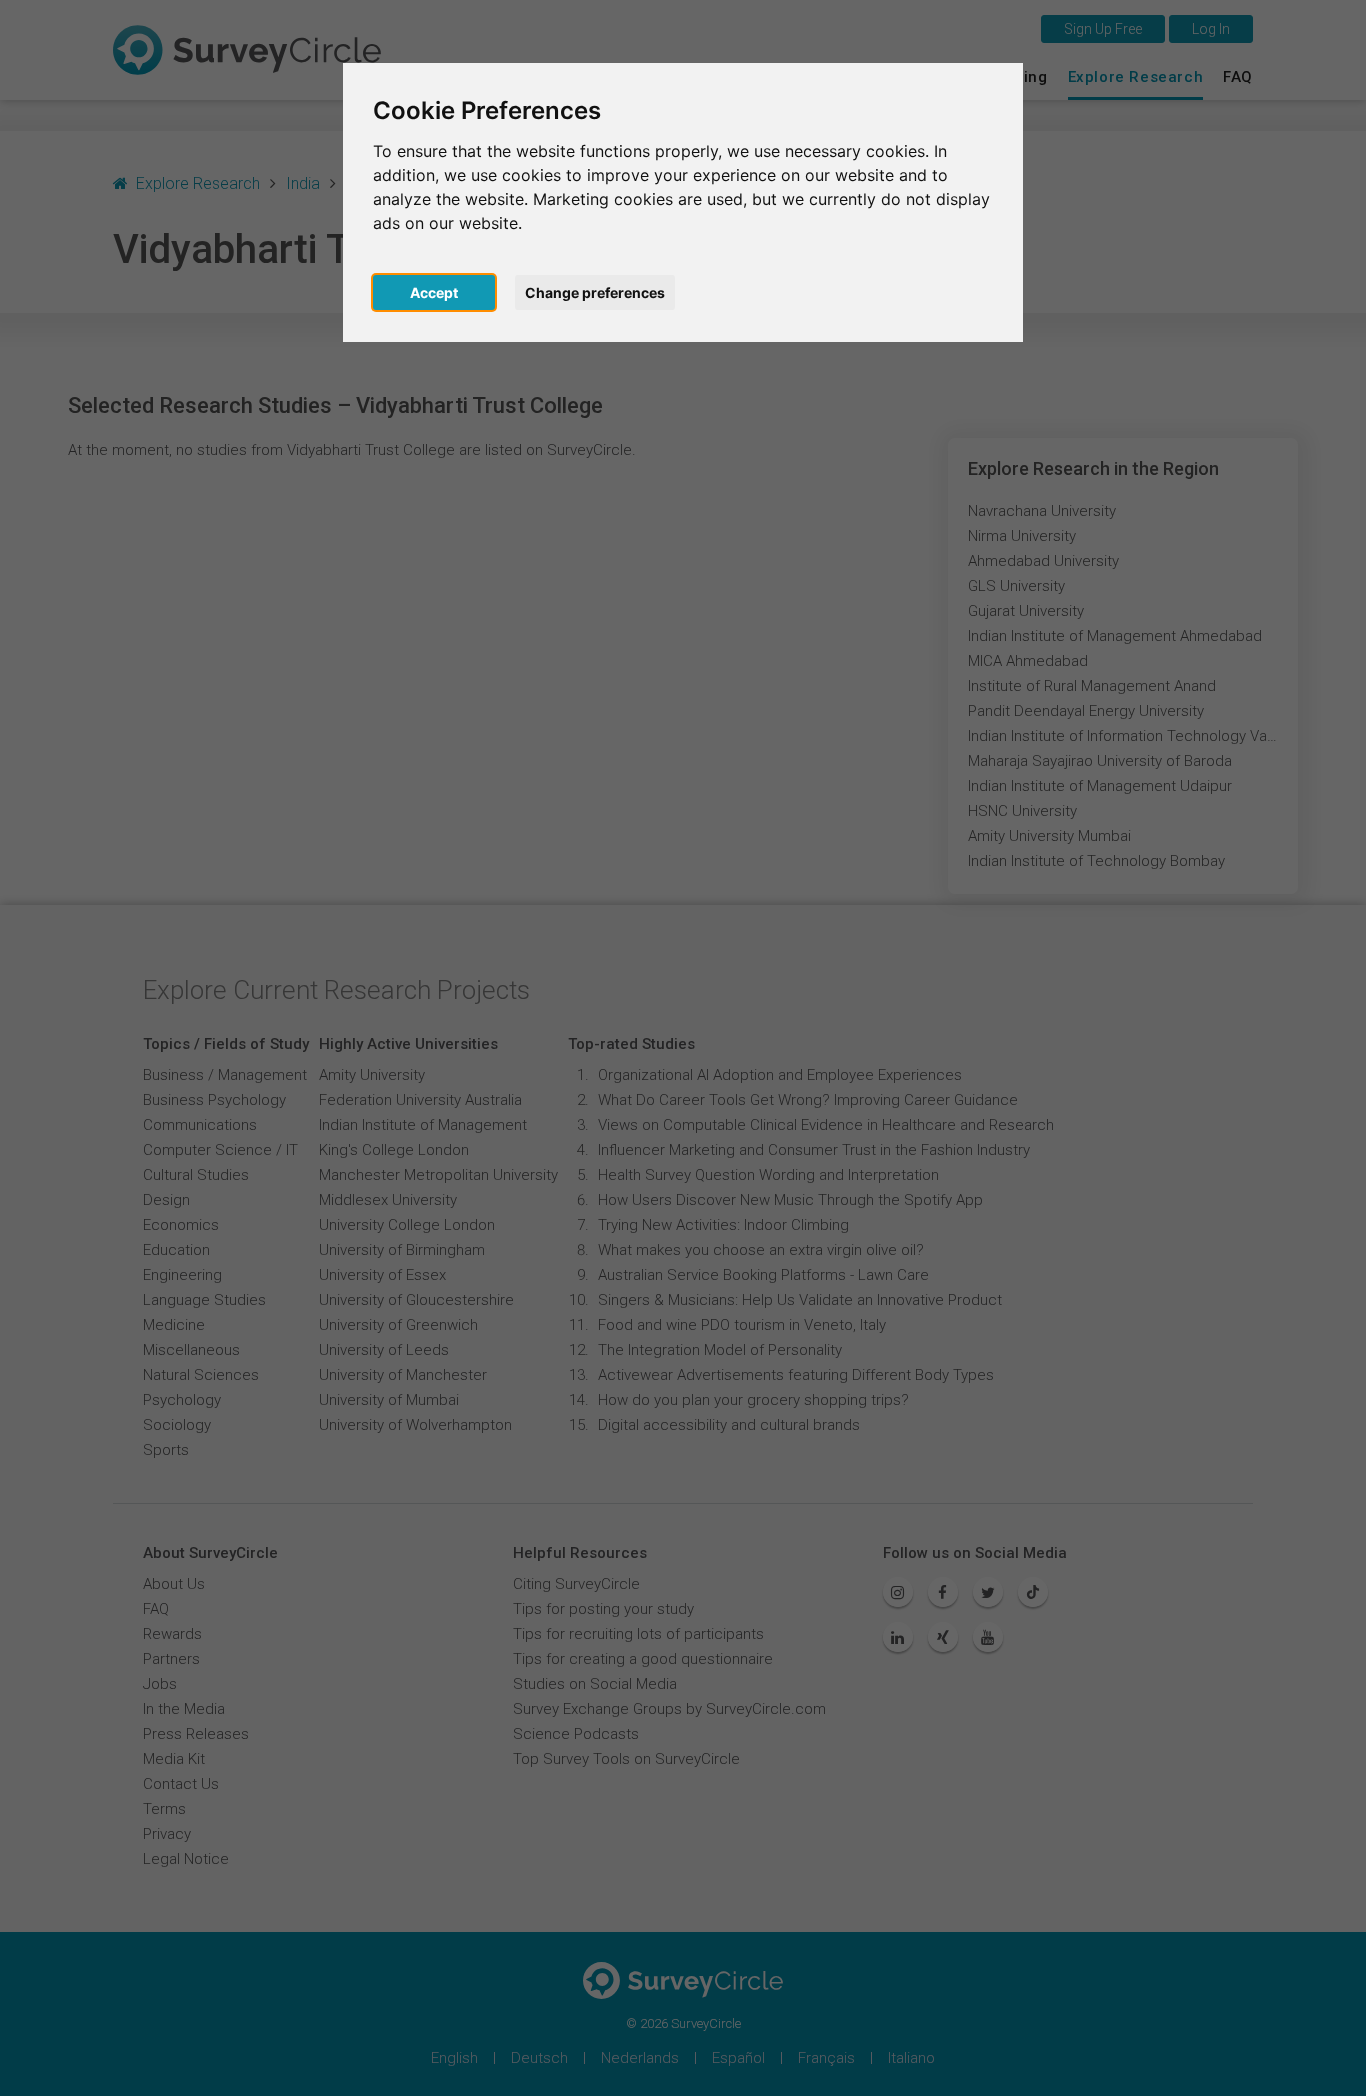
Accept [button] (434, 292)
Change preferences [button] (595, 292)
